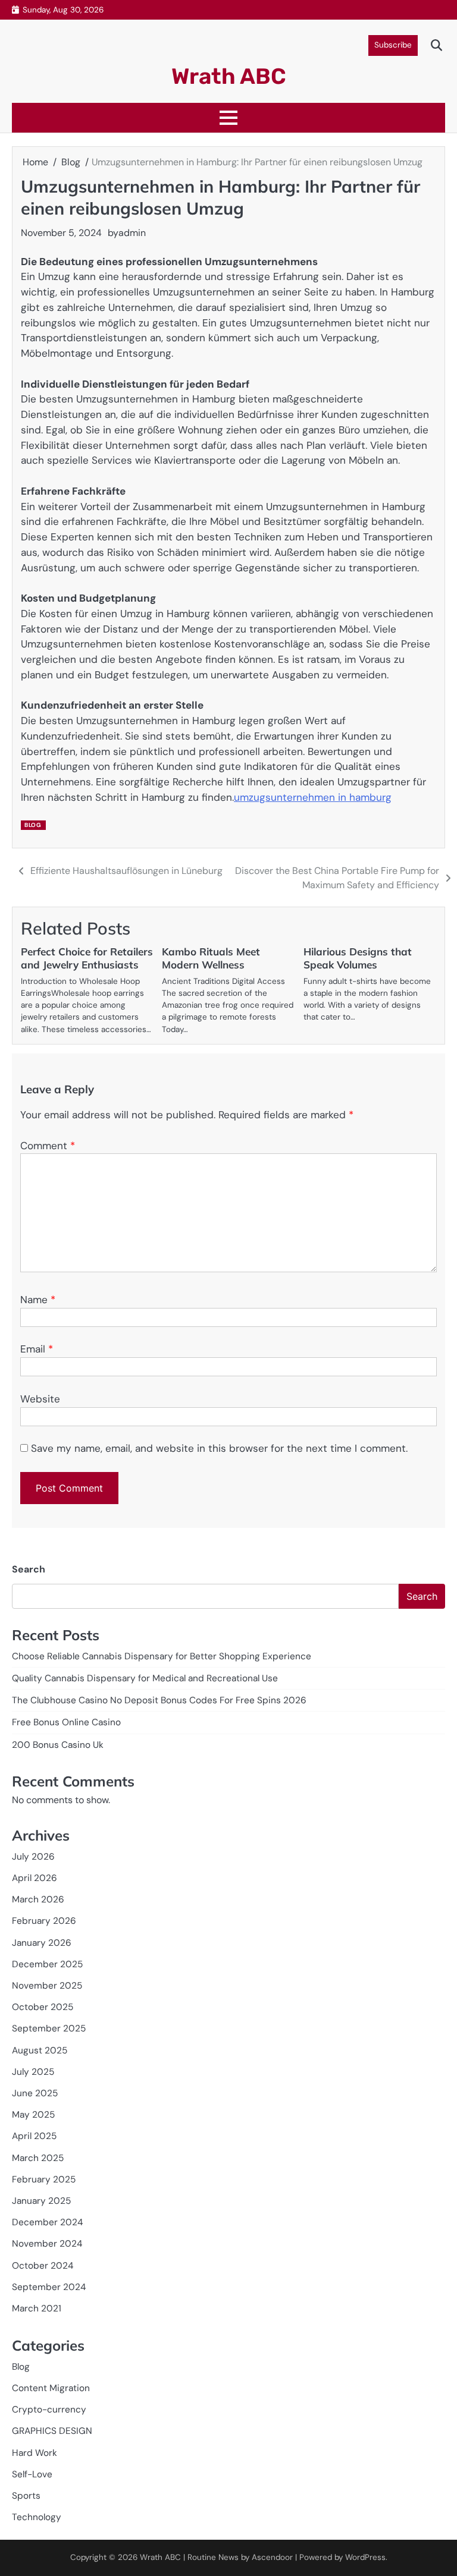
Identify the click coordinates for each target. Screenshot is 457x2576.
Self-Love (32, 2474)
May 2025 (33, 2115)
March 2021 (37, 2308)
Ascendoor (272, 2557)
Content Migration (51, 2388)
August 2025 (40, 2050)
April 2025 (34, 2136)
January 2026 (42, 1943)
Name (38, 1300)
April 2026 (35, 1878)
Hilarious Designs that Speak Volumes (358, 958)
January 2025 (41, 2201)
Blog (33, 825)
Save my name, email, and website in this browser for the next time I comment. (219, 1448)
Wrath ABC (229, 76)
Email (37, 1349)
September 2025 (49, 2028)
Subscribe (393, 45)
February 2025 (44, 2179)
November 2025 (47, 1986)
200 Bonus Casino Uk (58, 1745)
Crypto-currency (49, 2410)
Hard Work (35, 2453)
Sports (26, 2496)
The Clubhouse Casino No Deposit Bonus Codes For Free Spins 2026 (159, 1700)
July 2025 (33, 2072)
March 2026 (38, 1899)
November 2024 (47, 2244)
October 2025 (43, 2007)
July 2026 (33, 1857)
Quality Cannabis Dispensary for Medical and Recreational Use (145, 1678)
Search (29, 1569)
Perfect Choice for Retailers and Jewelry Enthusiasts (87, 958)
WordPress (365, 2557)
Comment (48, 1146)
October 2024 (43, 2266)
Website (40, 1399)
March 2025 (38, 2158)
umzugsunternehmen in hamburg (313, 797)
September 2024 (49, 2287)
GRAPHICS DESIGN (52, 2431)
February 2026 (44, 1921)
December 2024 (47, 2222)
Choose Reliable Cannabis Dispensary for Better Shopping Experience (162, 1656)
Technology (37, 2517)
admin (132, 233)
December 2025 (47, 1964)
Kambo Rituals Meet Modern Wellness (211, 958)
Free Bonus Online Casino (66, 1722)
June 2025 (35, 2093)
